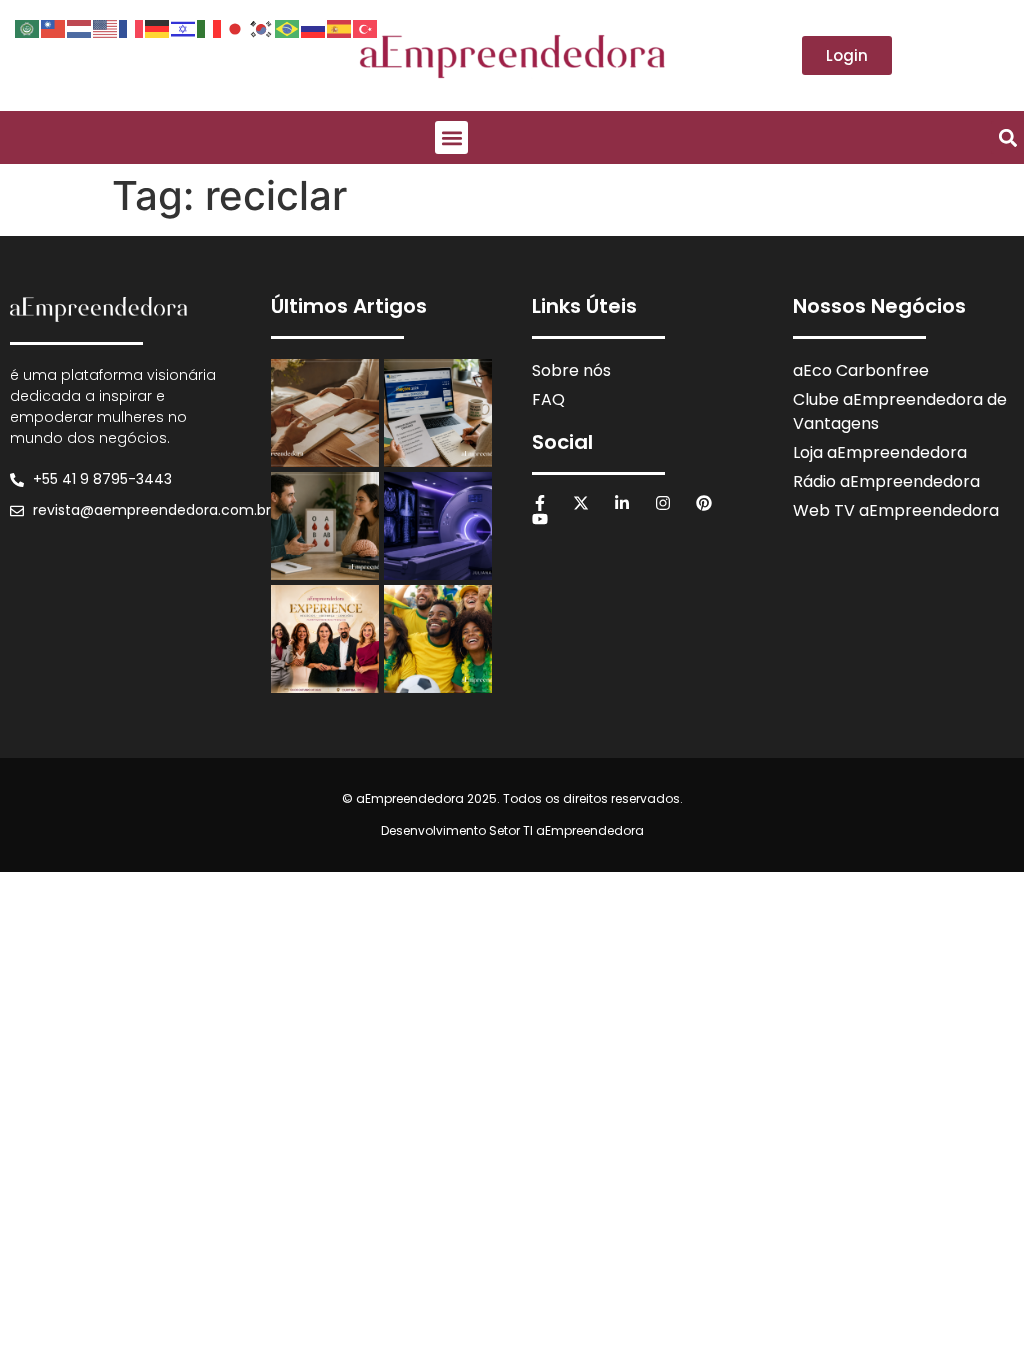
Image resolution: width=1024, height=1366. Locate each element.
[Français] (132, 27)
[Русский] (314, 27)
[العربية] (28, 27)
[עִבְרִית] (184, 27)
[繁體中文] (54, 27)
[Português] (288, 27)
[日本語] (236, 27)
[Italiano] (210, 27)
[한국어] (262, 27)
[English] (106, 27)
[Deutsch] (158, 27)
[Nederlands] (80, 27)
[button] (451, 137)
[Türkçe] (366, 27)
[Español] (340, 27)
